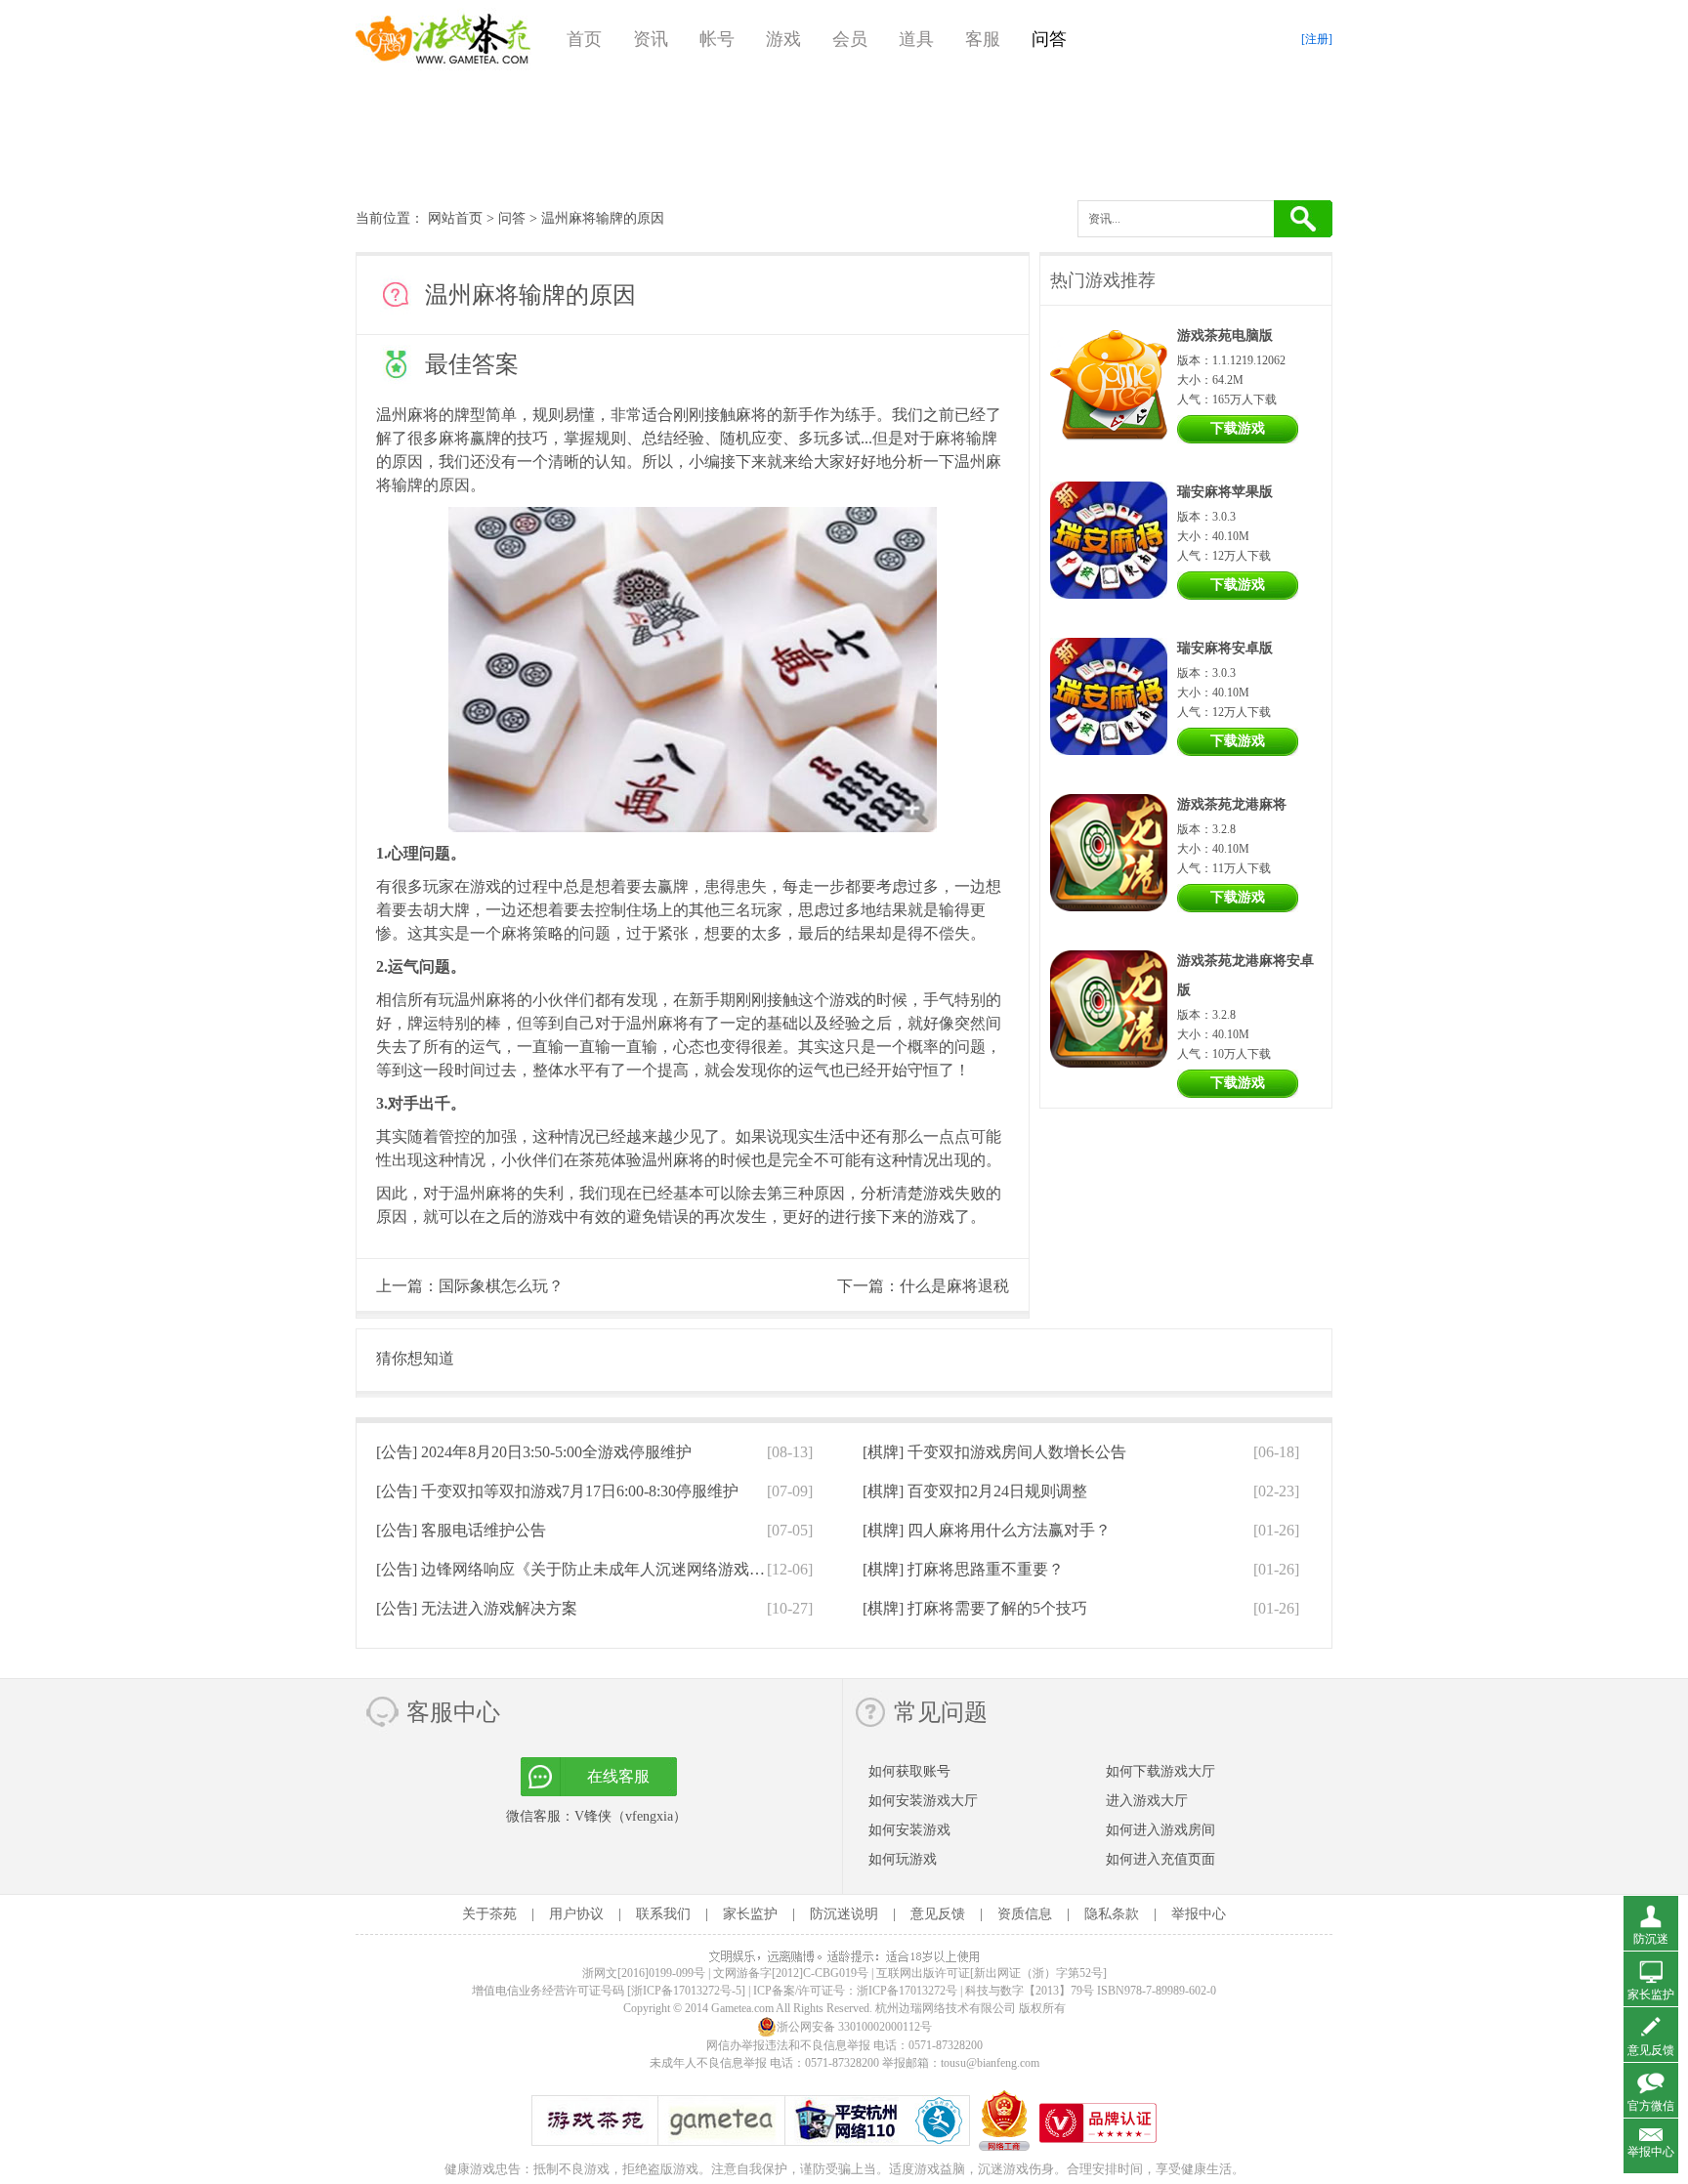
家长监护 (750, 1914)
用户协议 (576, 1914)
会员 (850, 39)
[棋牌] (994, 1452)
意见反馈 (938, 1914)
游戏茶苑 (443, 39)
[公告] (534, 1452)
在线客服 (618, 1776)
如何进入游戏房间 (1160, 1830)
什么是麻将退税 (954, 1286)
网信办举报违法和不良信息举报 (788, 2045)
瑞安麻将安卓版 (1225, 648)
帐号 (717, 39)
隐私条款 (1112, 1914)
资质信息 (1025, 1914)
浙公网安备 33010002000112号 (854, 2027)
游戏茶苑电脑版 (1225, 336)
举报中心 (1199, 1914)
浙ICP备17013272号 (907, 1991)
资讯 (651, 39)
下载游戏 (1238, 428)
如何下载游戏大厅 (1160, 1771)
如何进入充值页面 (1160, 1859)
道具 (916, 39)
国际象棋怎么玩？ (501, 1286)
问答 (1049, 39)
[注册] (1317, 39)
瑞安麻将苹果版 (1225, 492)
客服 (983, 39)
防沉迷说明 (844, 1914)
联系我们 (663, 1914)
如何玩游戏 (903, 1859)
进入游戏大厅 (1147, 1801)
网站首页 (455, 218)
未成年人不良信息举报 (710, 2063)
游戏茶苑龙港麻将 (1232, 804)
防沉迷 (1651, 1939)
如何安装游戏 (909, 1830)
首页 (584, 39)
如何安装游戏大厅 (923, 1801)
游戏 (783, 39)
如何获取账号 (909, 1771)
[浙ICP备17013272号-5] (686, 1991)
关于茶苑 (489, 1914)
